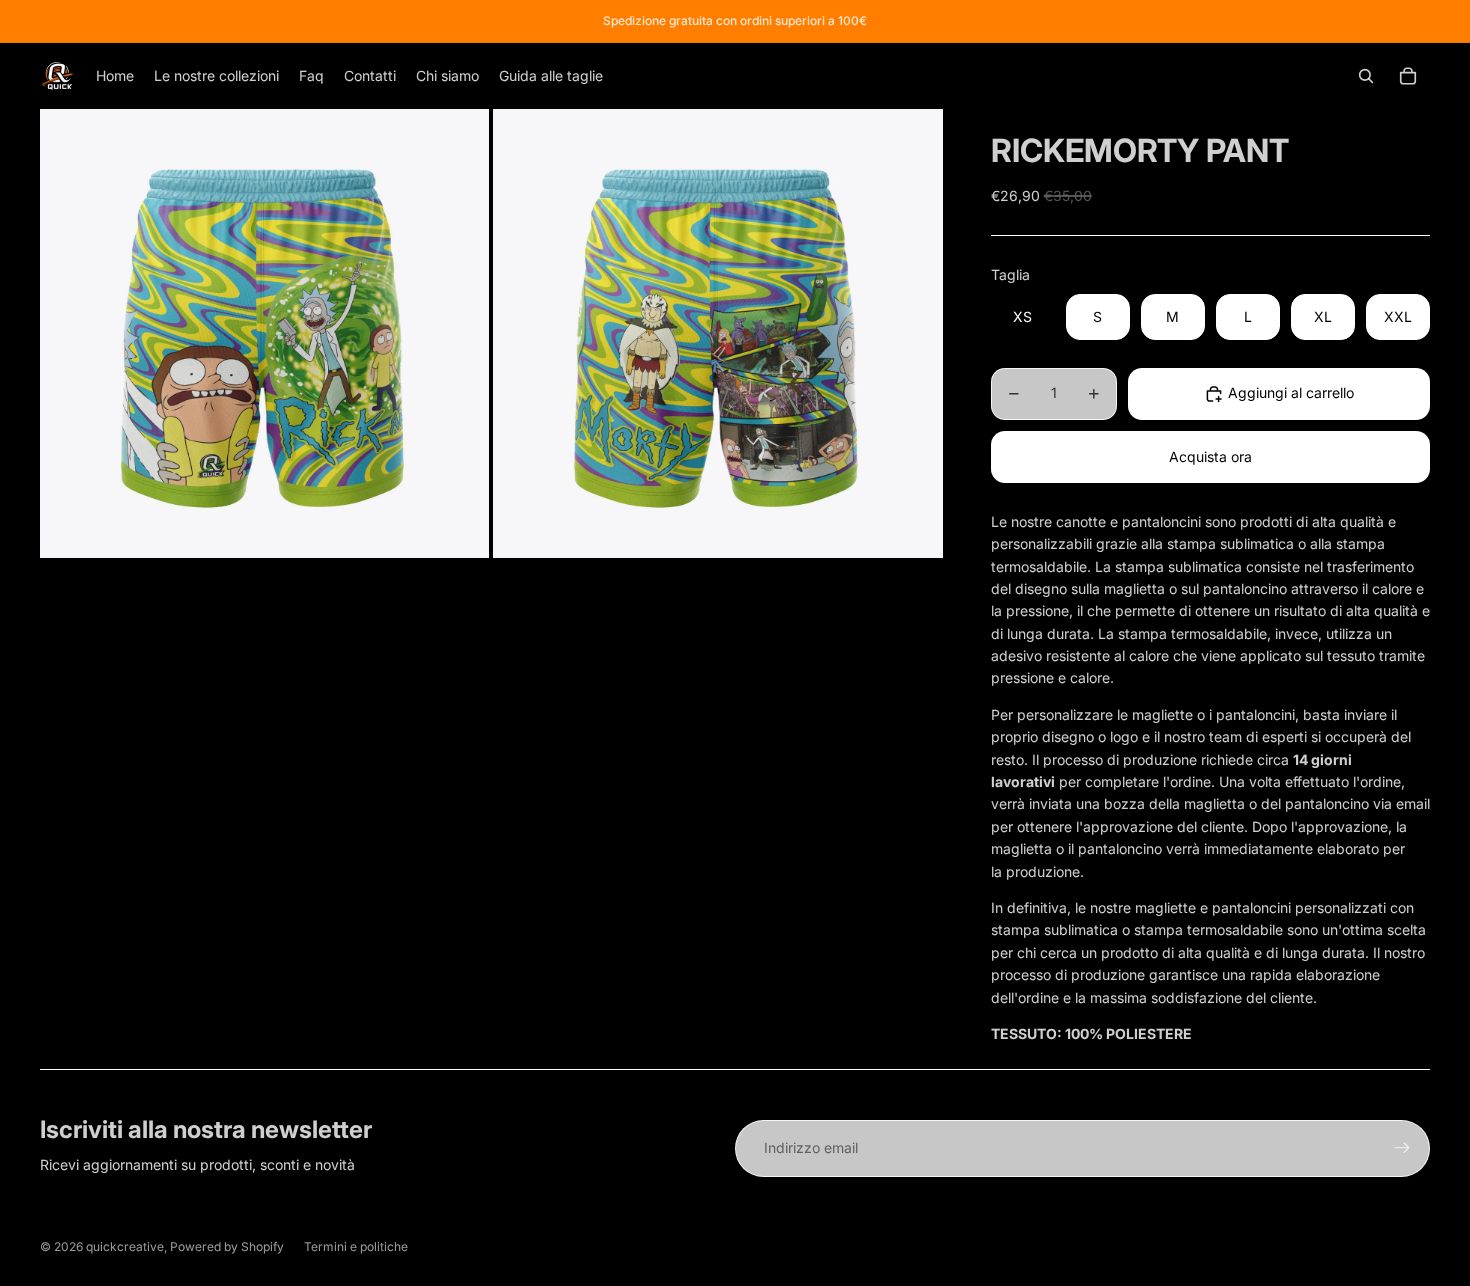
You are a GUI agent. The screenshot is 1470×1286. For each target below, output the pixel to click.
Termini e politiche (356, 1246)
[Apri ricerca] (1366, 76)
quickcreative (125, 1246)
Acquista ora (1210, 456)
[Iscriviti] (1402, 1148)
